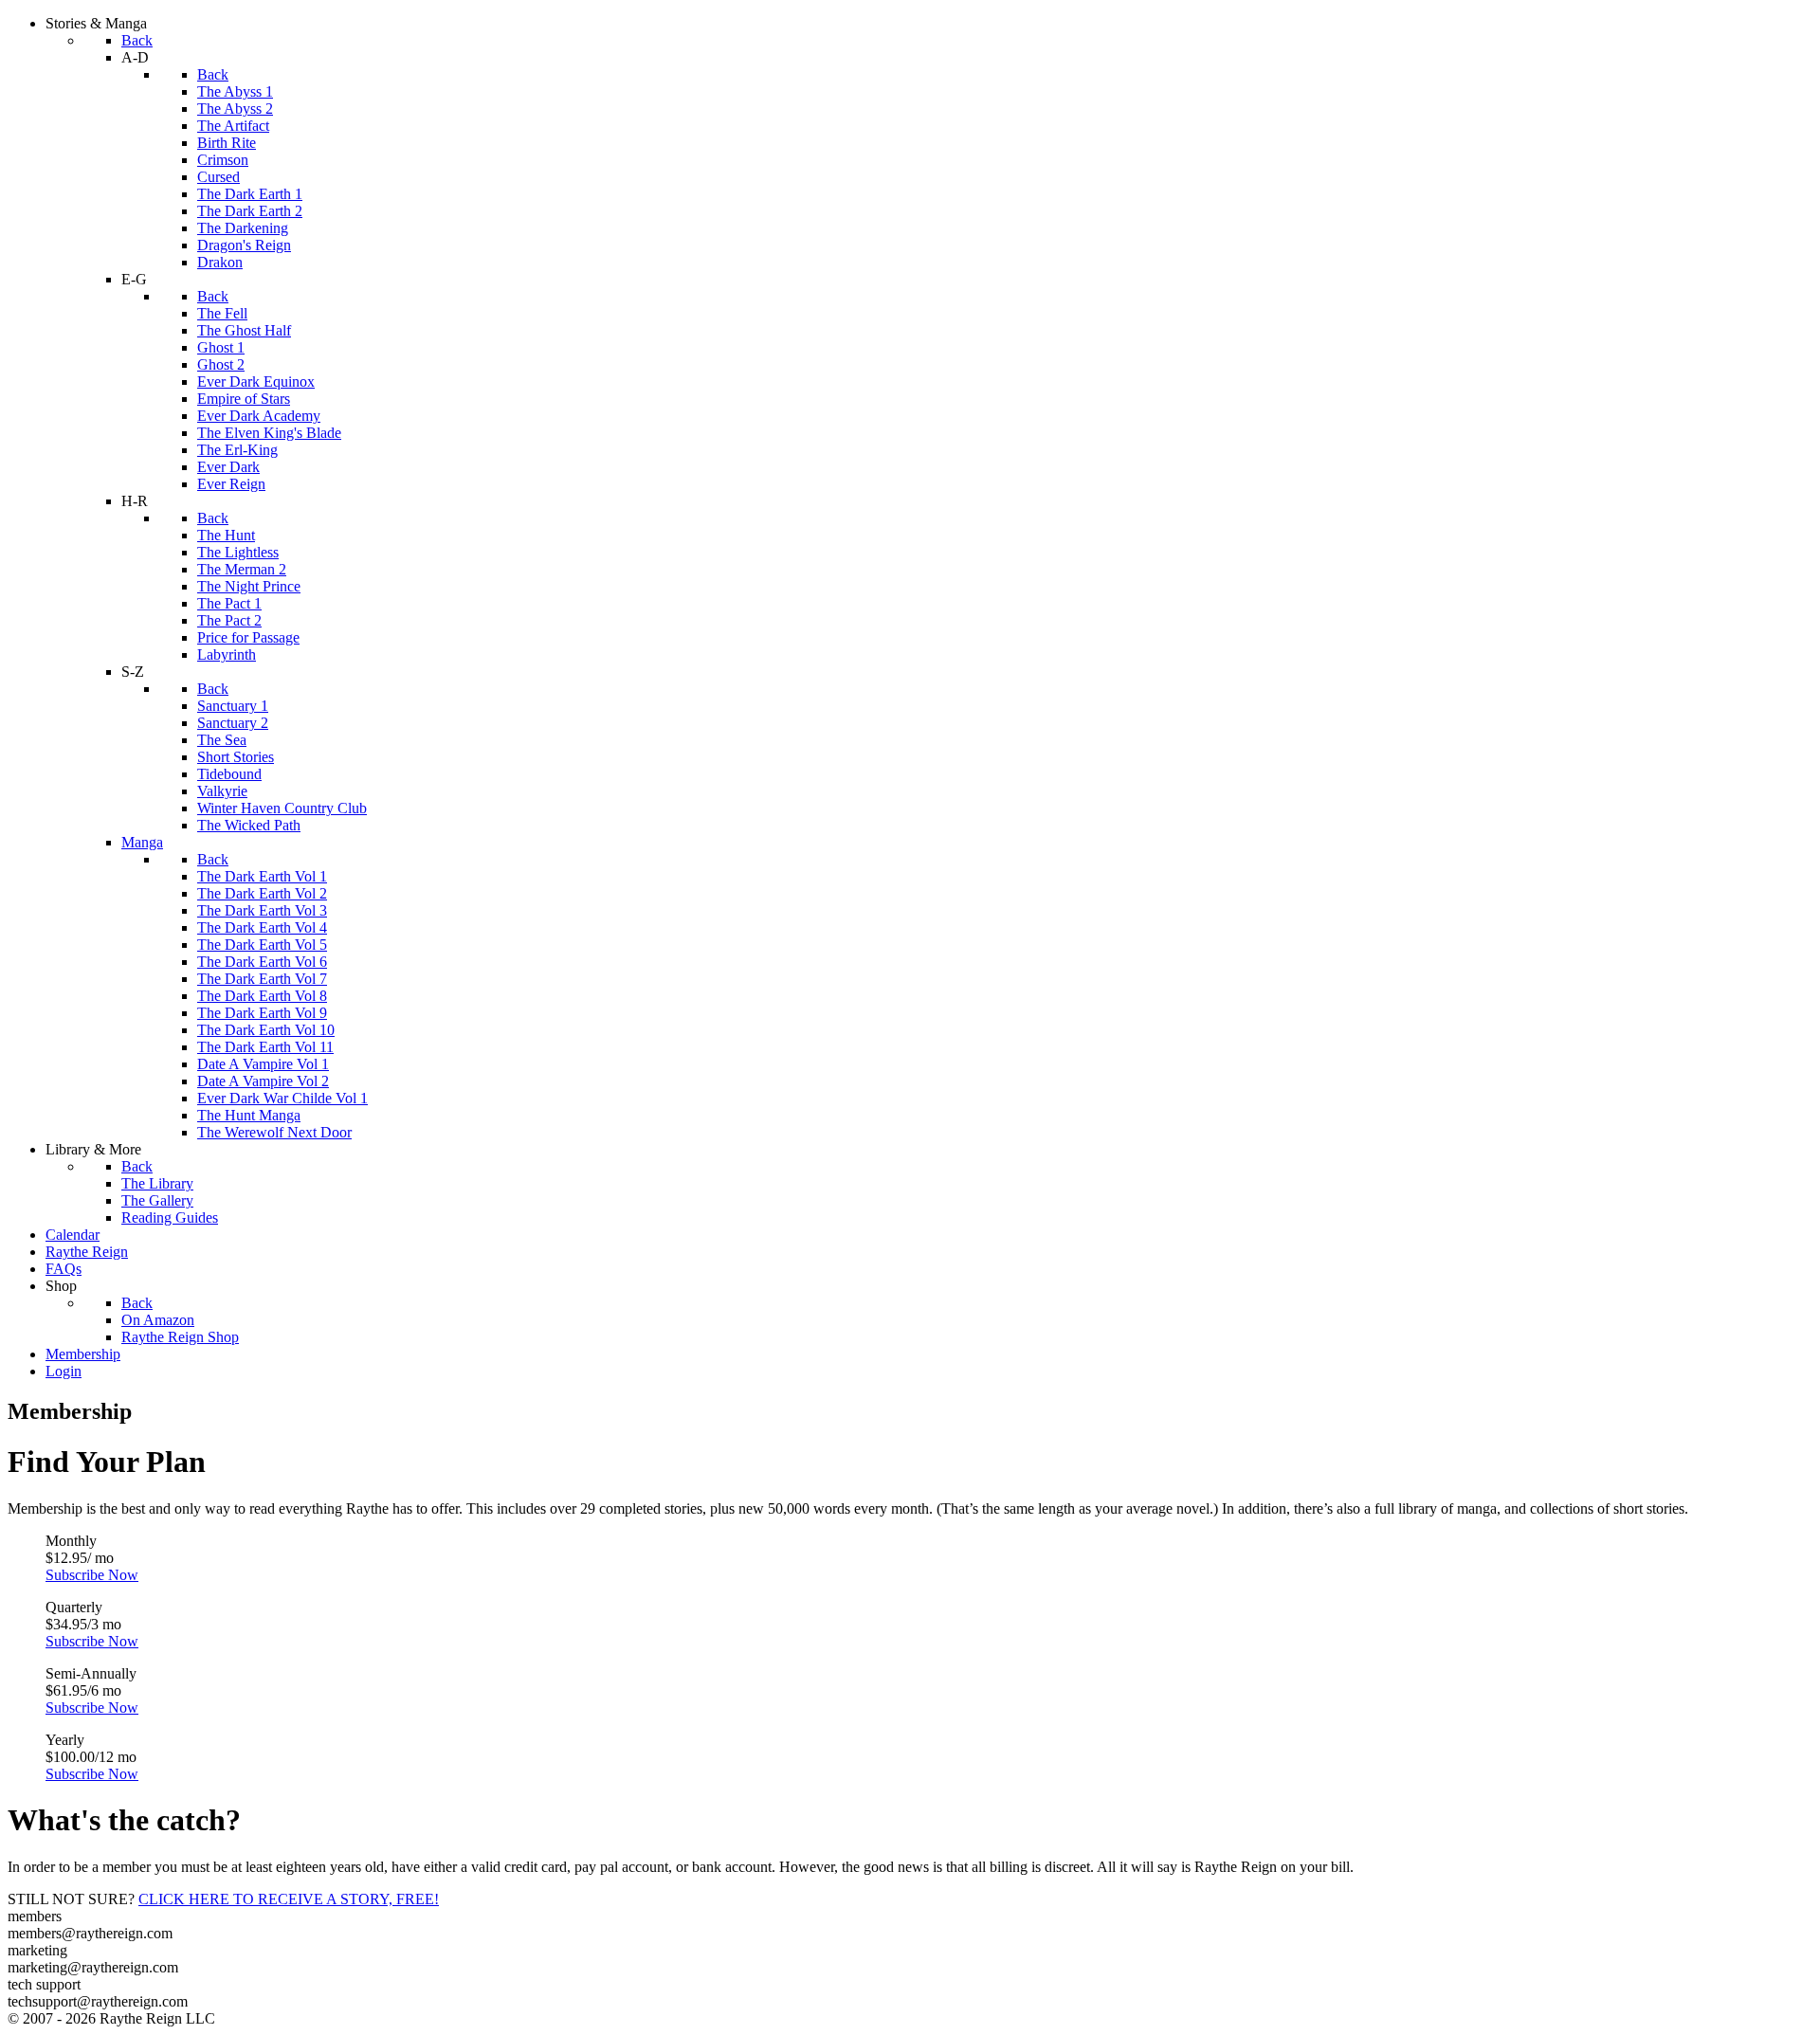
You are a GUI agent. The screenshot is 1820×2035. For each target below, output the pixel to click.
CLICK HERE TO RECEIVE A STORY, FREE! (289, 1899)
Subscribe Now (92, 1575)
